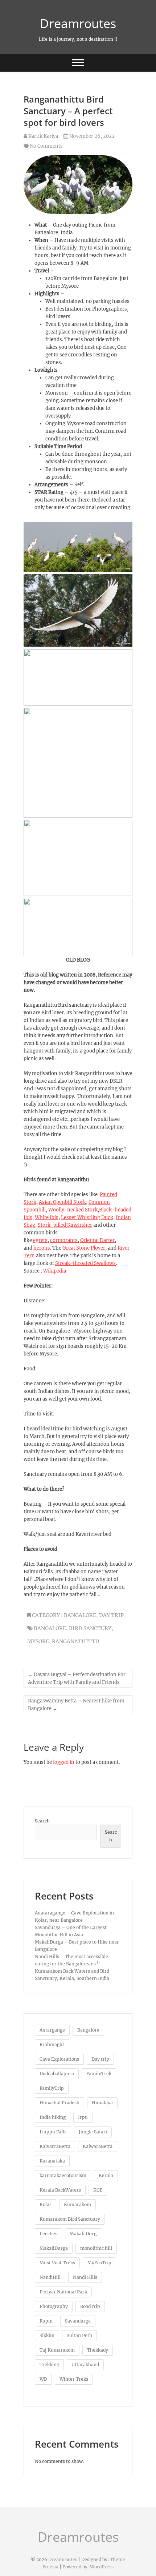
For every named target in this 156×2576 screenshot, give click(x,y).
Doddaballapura (57, 2074)
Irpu (83, 2117)
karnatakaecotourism (63, 2175)
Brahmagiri (52, 2044)
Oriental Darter (97, 1240)
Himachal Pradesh (59, 2103)
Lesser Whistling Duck (87, 1217)
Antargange (52, 2030)
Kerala (106, 2175)
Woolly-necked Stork (73, 1210)
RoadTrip (90, 2306)
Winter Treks (74, 2379)
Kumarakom (77, 2204)
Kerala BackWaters (60, 2190)
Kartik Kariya (43, 136)
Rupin (46, 2321)
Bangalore (80, 1615)
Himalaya (102, 2103)
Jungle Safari (93, 2132)
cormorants (64, 1240)
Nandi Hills (85, 2277)
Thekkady (98, 2350)
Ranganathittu (75, 1641)
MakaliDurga (54, 2248)
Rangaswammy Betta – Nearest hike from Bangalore (76, 1705)
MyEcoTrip (99, 2263)
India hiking (53, 2117)
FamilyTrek (99, 2074)
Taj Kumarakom (57, 2350)
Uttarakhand (85, 2365)
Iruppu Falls (53, 2132)
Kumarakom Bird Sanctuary (70, 2219)
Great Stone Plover (84, 1248)
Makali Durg (83, 2234)
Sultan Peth (79, 2335)
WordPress (102, 2567)
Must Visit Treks (57, 2263)
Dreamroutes (78, 23)
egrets (40, 1240)
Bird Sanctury (90, 1628)
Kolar (46, 2204)
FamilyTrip (52, 2088)
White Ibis (47, 1217)
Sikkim (47, 2335)
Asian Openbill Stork (62, 1202)
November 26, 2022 (91, 136)
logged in (64, 1762)
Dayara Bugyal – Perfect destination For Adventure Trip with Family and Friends (77, 1678)
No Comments (46, 146)
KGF (98, 2190)
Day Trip (111, 1615)
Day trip (100, 2059)
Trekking (49, 2365)
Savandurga (78, 2321)
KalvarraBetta (55, 2146)
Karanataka (52, 2161)
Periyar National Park (63, 2292)
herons (42, 1248)
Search (42, 1821)
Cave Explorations (59, 2059)
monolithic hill (96, 2248)
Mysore (38, 1641)
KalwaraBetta (98, 2146)
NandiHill (50, 2277)
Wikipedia (55, 1271)
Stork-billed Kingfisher (65, 1225)
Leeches (48, 2234)
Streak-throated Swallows (85, 1263)
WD (43, 2379)
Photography (54, 2306)
